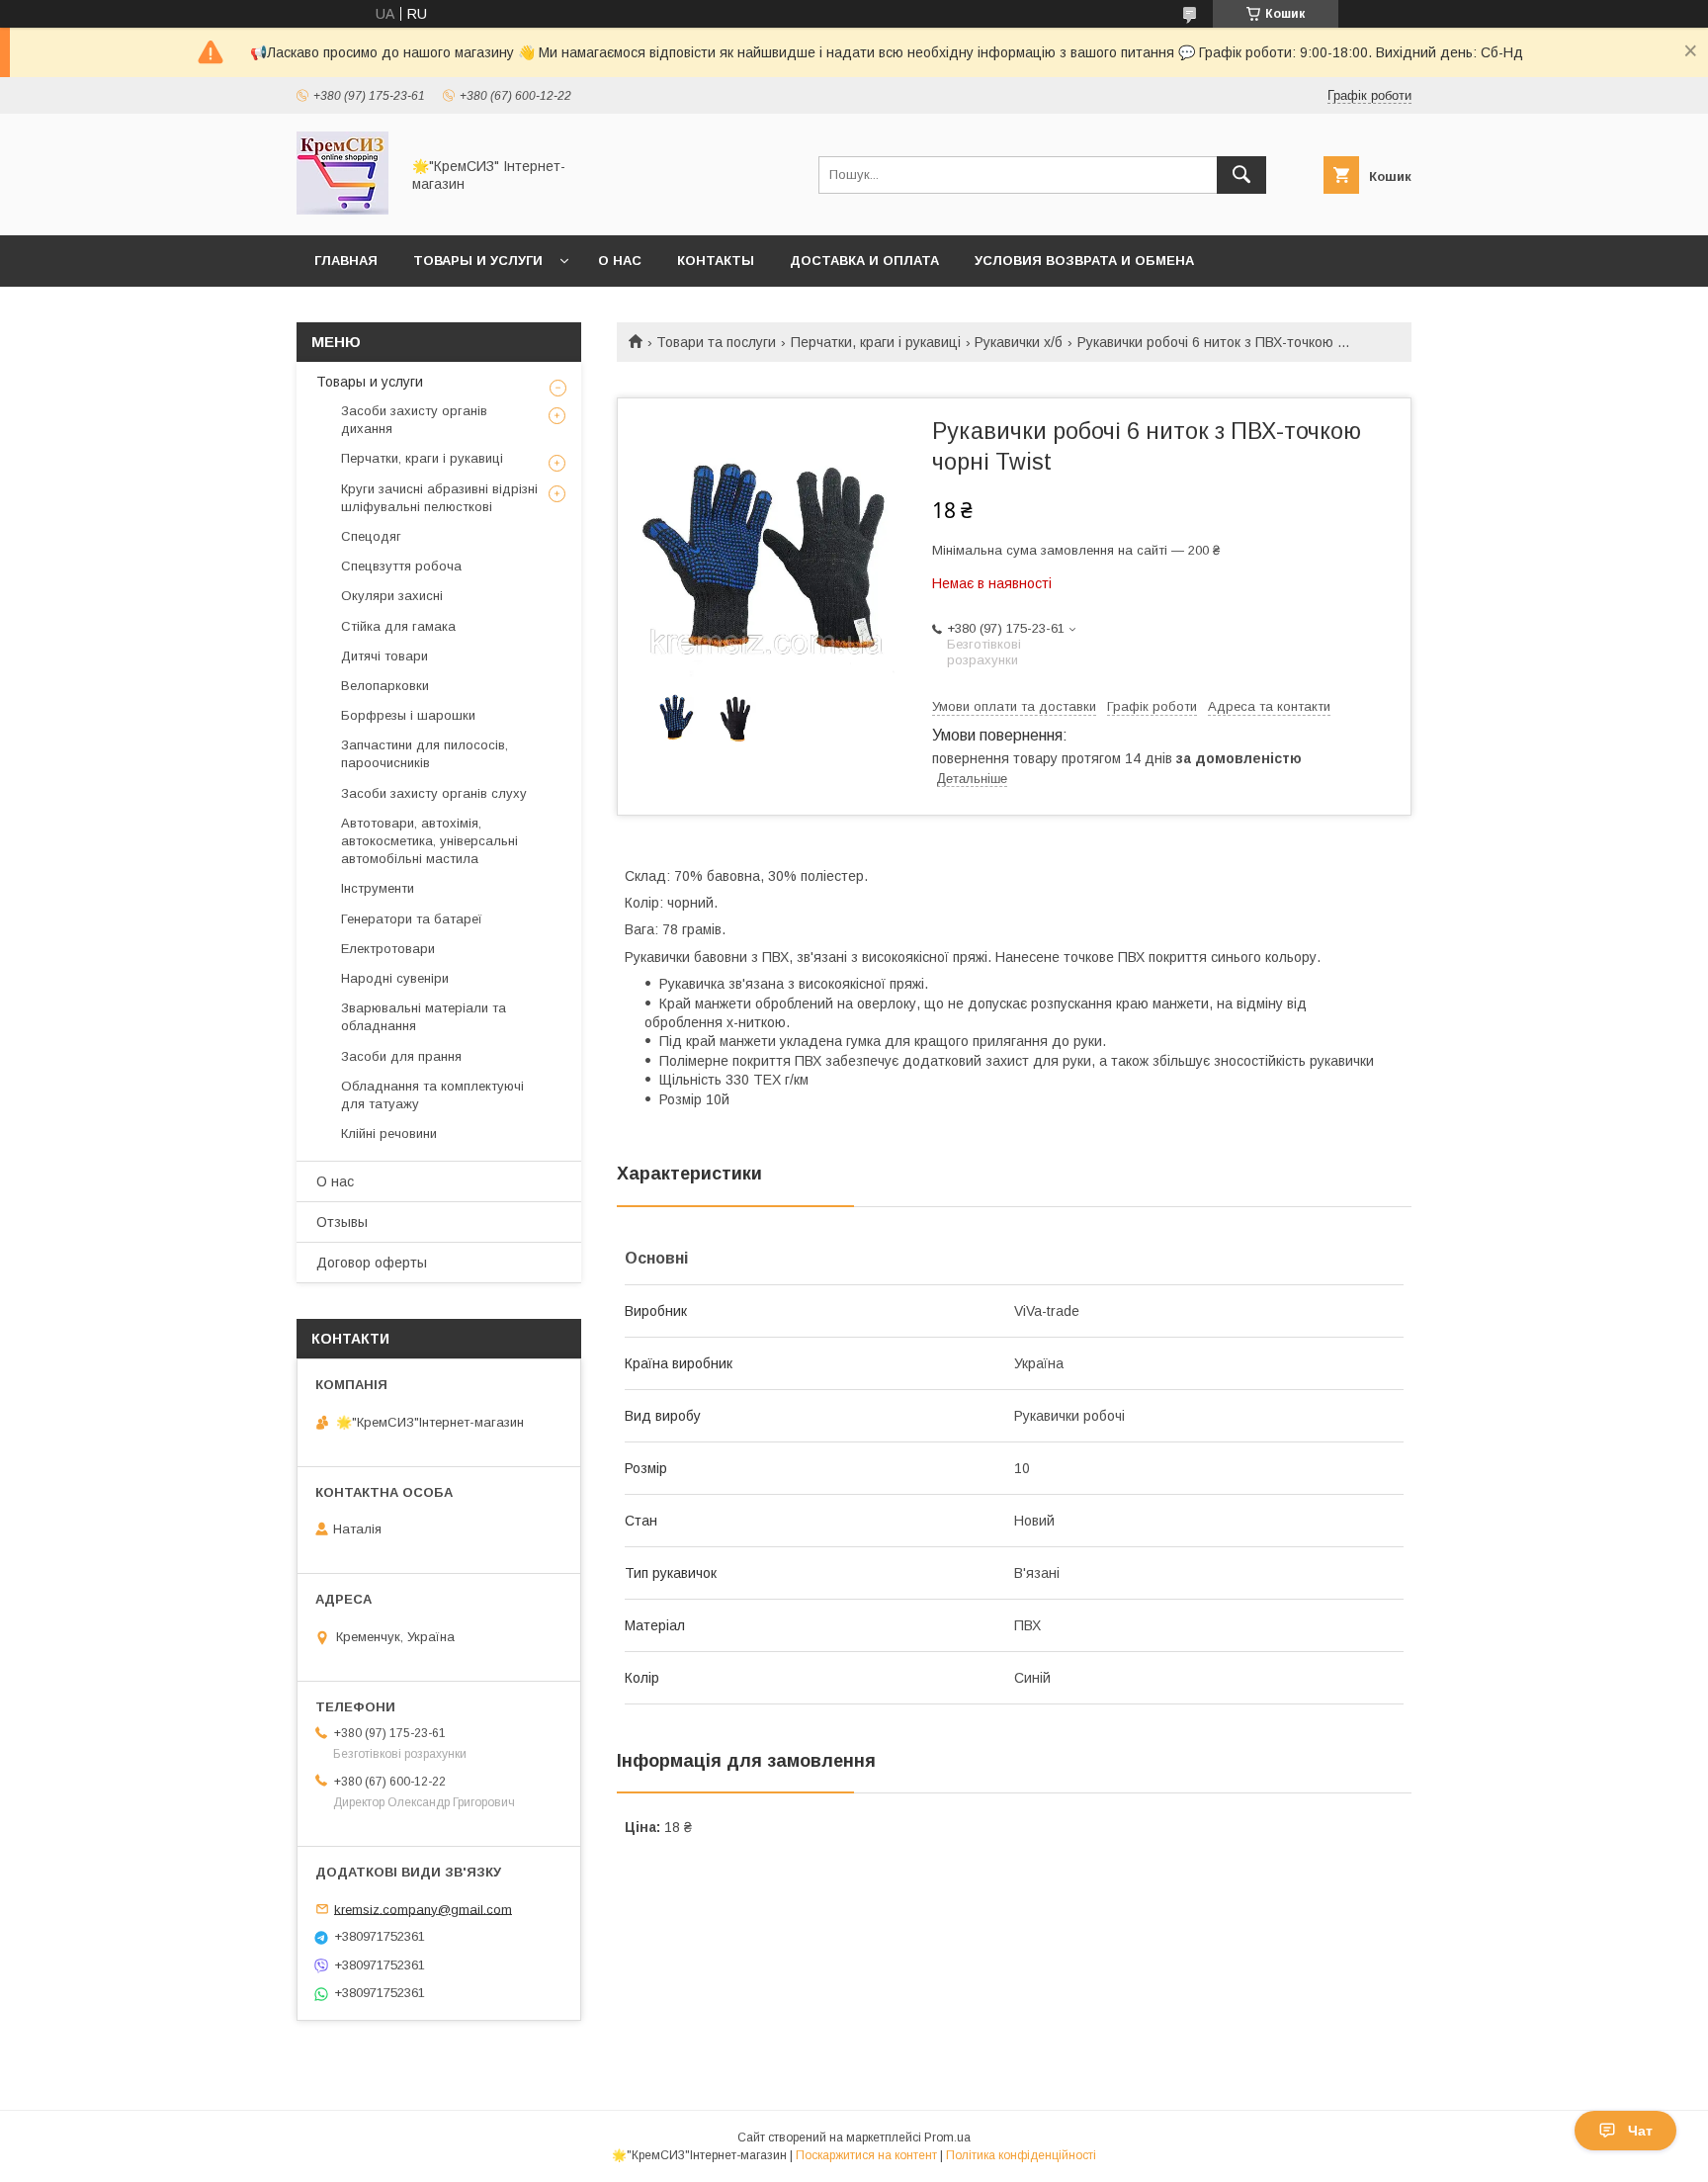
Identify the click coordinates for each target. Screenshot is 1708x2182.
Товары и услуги (478, 261)
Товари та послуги (716, 342)
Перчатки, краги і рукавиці (876, 342)
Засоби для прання (401, 1056)
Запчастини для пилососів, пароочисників (425, 754)
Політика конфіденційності (1021, 2155)
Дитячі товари (384, 656)
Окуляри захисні (392, 596)
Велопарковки (385, 686)
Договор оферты (372, 1263)
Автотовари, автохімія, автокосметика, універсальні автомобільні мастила (429, 841)
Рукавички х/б (1019, 342)
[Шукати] (1241, 175)
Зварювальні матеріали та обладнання (424, 1017)
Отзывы (342, 1222)
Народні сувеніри (395, 978)
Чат (1640, 2131)
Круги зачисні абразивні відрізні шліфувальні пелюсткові (439, 498)
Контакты (716, 261)
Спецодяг (371, 536)
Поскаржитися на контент (866, 2155)
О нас (620, 261)
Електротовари (388, 949)
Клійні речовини (389, 1134)
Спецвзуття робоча (401, 566)
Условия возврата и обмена (1084, 261)
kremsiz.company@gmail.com (423, 1909)
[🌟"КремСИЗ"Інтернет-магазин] (342, 210)
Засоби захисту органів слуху (434, 793)
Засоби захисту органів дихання (414, 420)
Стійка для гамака (398, 626)
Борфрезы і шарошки (408, 715)
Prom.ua (947, 2138)
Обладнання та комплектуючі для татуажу (432, 1095)
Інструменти (378, 888)
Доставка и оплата (864, 261)
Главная (346, 261)
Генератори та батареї (412, 919)
